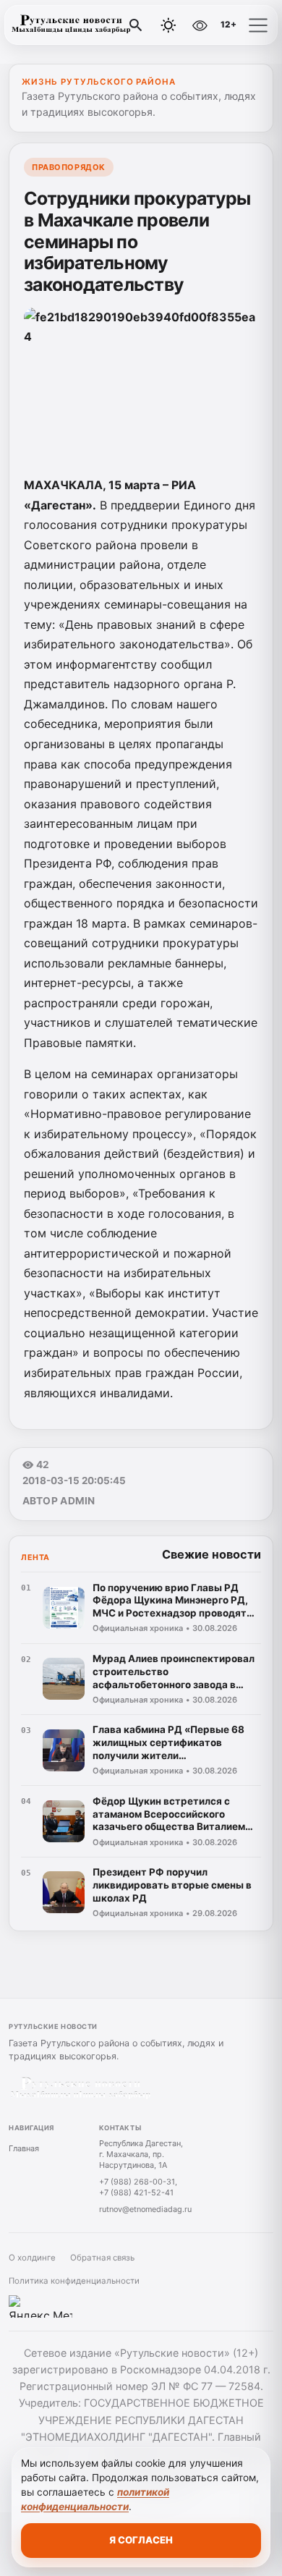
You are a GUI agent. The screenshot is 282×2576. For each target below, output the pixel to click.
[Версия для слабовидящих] (200, 25)
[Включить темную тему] (168, 25)
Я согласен (141, 2540)
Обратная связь (102, 2258)
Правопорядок (69, 167)
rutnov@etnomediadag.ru (145, 2209)
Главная (24, 2148)
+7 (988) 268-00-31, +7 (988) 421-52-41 (138, 2187)
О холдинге (32, 2258)
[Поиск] (136, 25)
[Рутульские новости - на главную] (71, 25)
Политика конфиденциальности (74, 2281)
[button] (258, 25)
